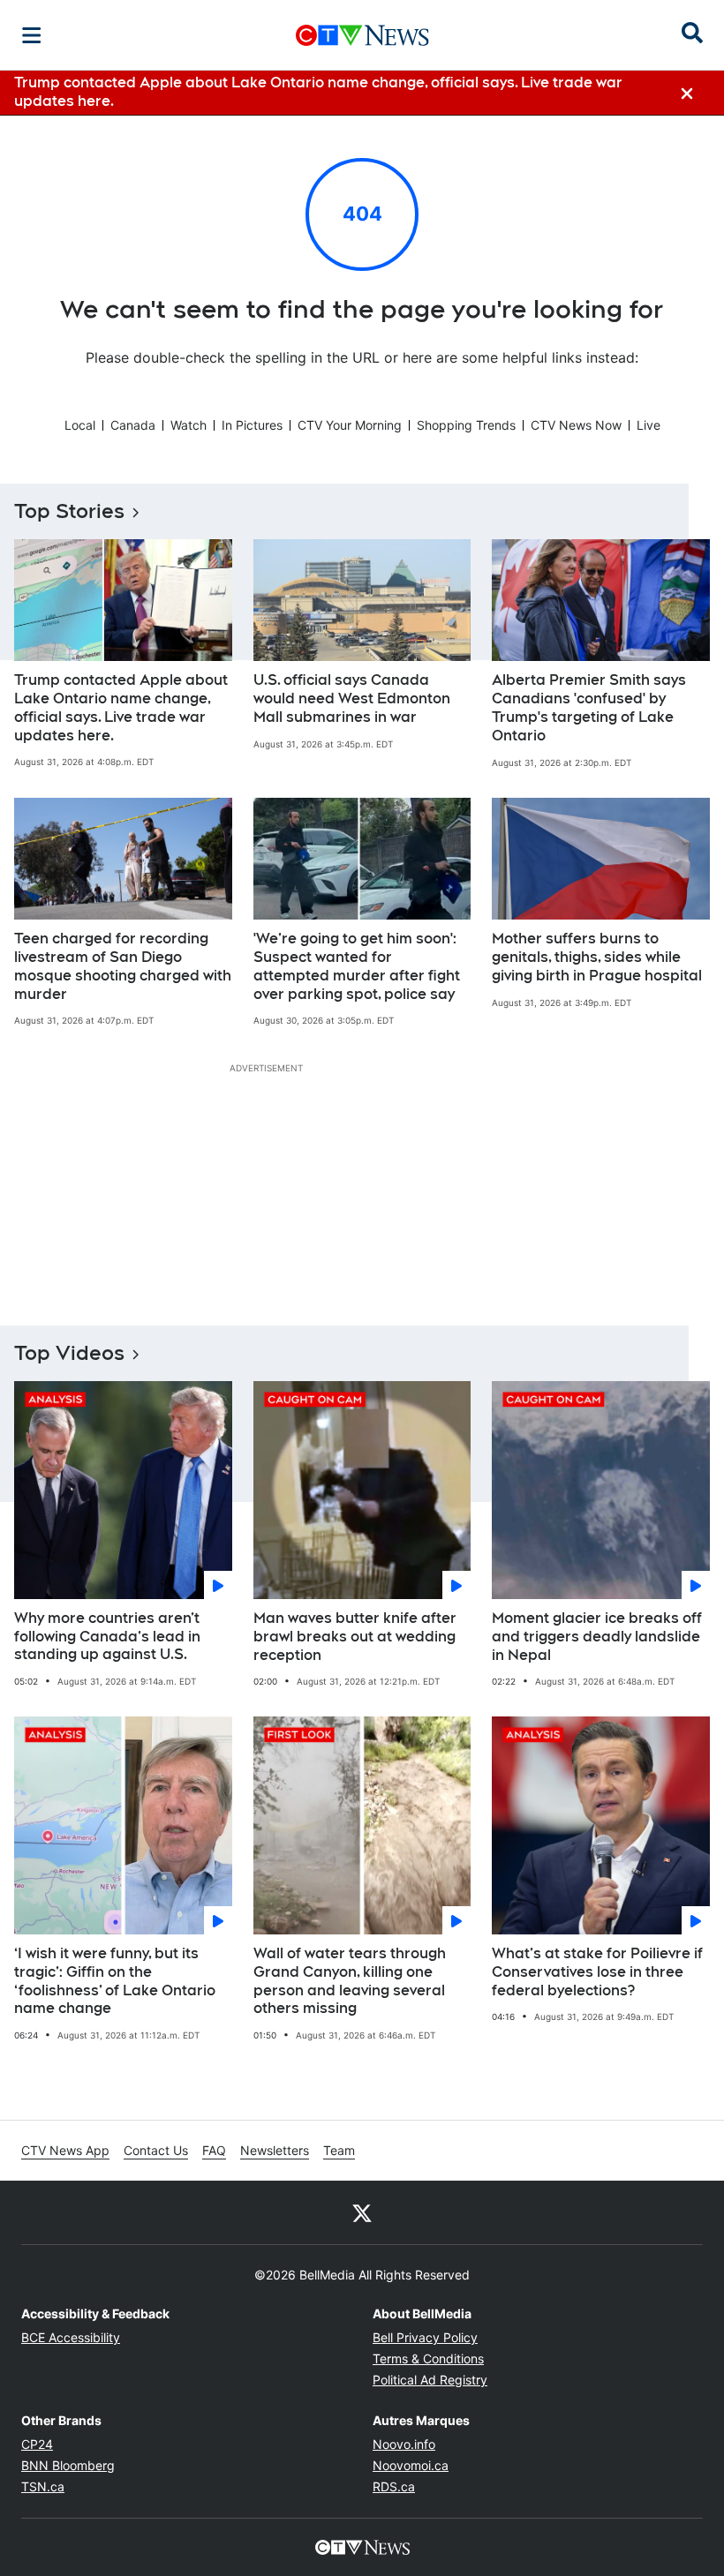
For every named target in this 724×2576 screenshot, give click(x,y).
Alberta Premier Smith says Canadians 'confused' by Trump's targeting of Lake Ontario (589, 707)
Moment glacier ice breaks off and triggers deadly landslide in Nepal (597, 1637)
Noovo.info (404, 2444)
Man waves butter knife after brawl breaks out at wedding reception (355, 1637)
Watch (189, 425)
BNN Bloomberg (68, 2465)
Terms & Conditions (428, 2358)
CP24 (37, 2444)
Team (339, 2150)
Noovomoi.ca (411, 2465)
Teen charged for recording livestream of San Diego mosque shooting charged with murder (123, 966)
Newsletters (275, 2150)
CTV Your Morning (350, 425)
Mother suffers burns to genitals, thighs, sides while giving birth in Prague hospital (597, 957)
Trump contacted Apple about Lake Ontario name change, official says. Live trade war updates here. (121, 707)
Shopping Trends (466, 425)
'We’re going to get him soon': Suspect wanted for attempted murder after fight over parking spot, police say (357, 966)
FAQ (214, 2150)
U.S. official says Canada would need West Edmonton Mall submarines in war (352, 698)
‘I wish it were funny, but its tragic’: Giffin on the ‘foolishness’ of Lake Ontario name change (115, 1981)
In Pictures (252, 425)
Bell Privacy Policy (425, 2337)
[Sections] (32, 35)
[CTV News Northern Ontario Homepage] (362, 35)
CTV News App (65, 2150)
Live (649, 425)
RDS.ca (394, 2486)
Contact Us (156, 2150)
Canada (133, 425)
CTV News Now (576, 425)
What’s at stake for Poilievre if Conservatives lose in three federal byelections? (597, 1972)
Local (80, 425)
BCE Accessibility (71, 2337)
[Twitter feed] (362, 2212)
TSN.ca (43, 2486)
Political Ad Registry (430, 2380)
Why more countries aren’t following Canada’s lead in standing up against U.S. (107, 1637)
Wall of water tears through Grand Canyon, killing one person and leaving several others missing (350, 1981)
